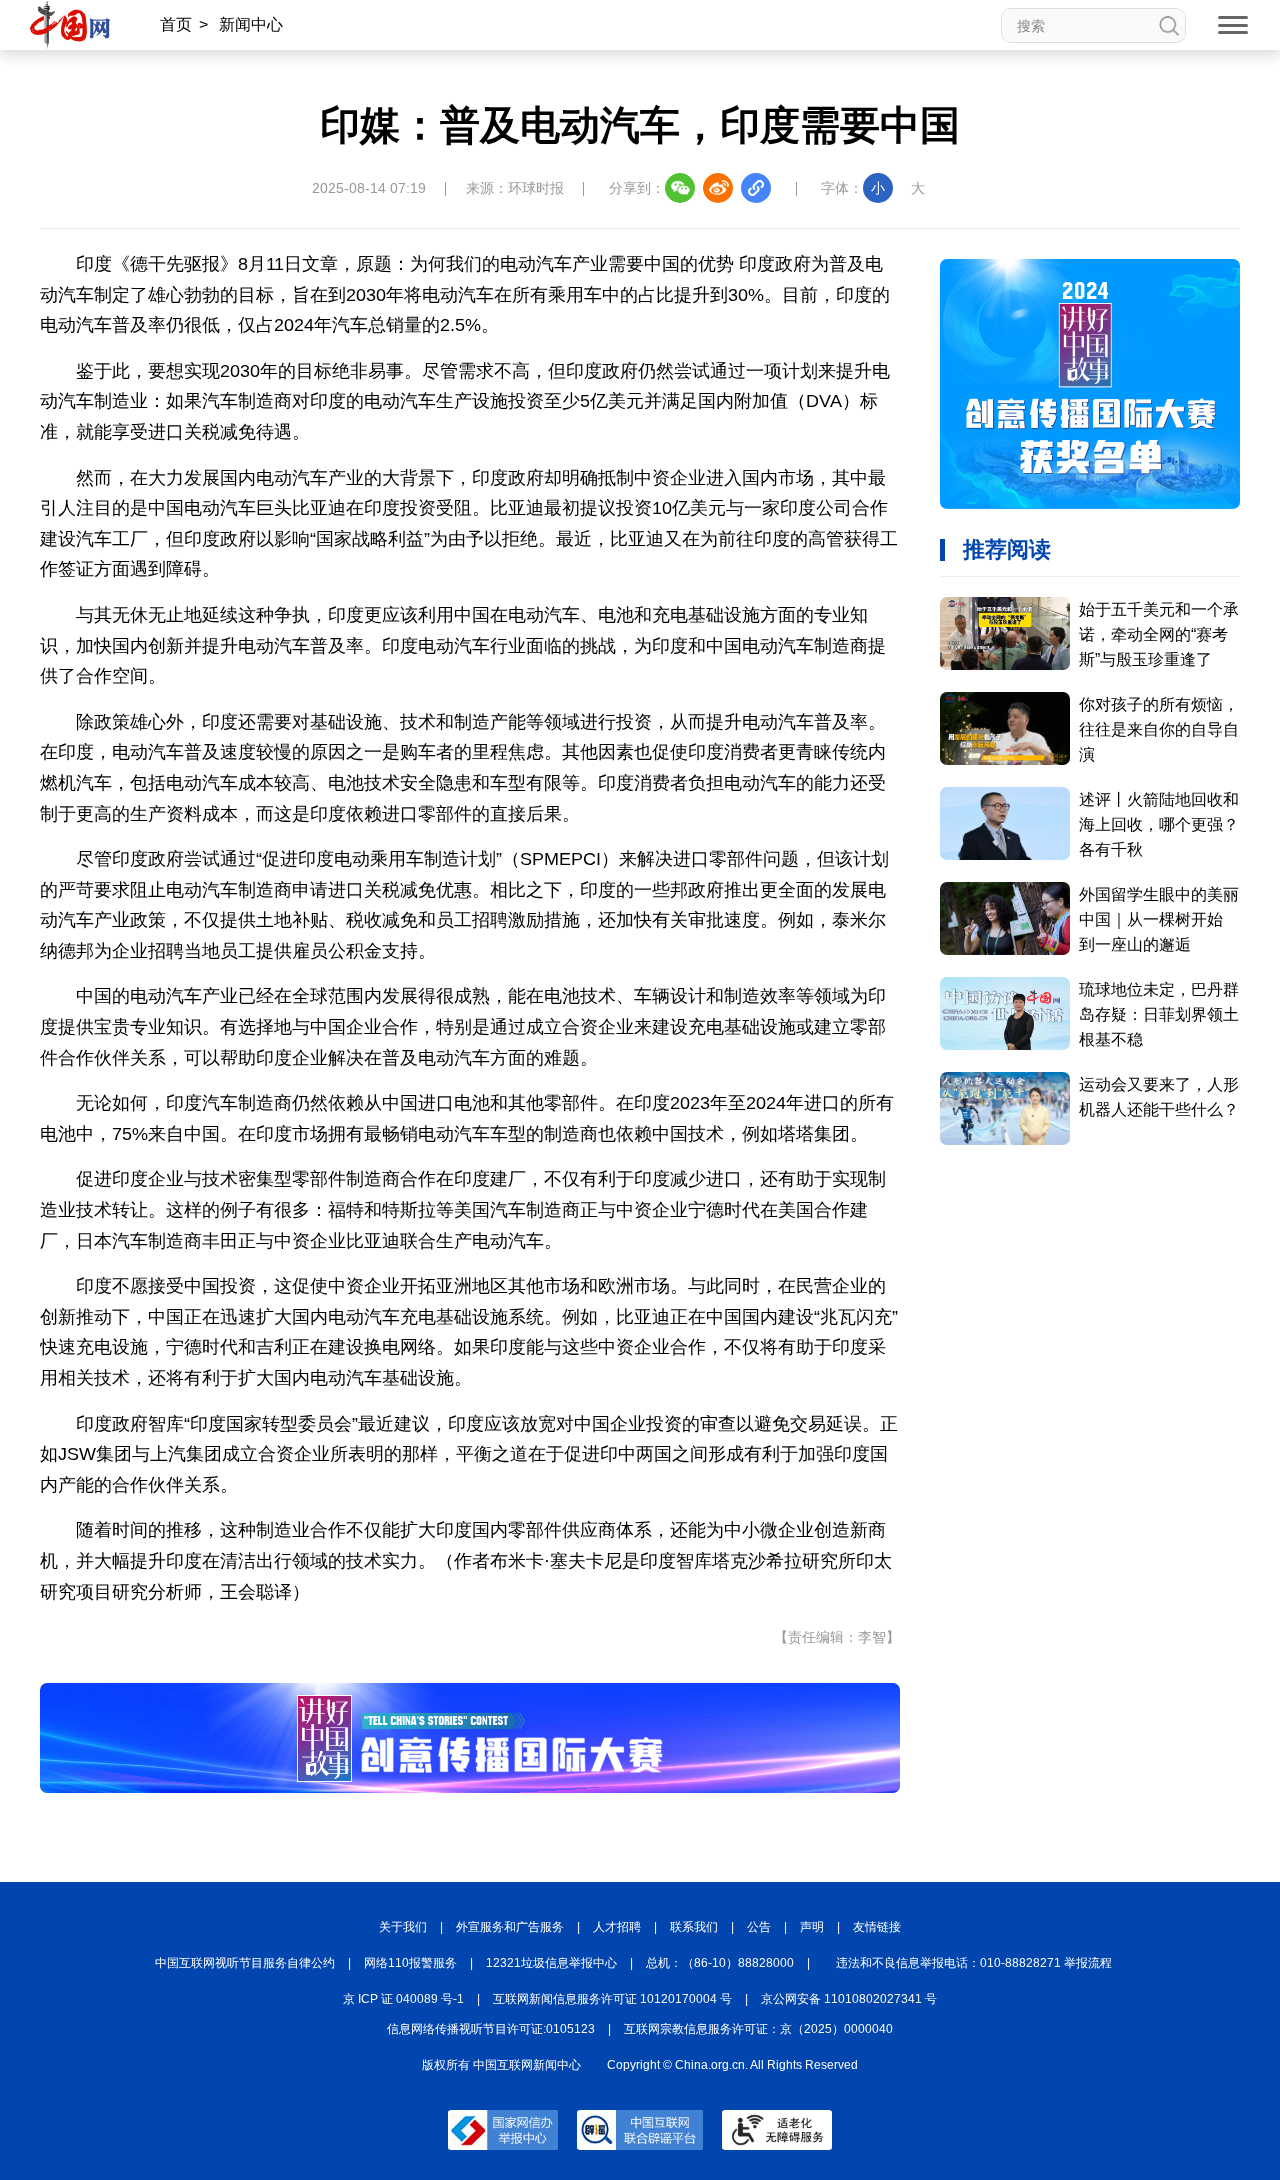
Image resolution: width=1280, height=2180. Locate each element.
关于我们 (403, 1927)
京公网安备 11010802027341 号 (849, 1999)
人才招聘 (617, 1927)
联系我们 (694, 1927)
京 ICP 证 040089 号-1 (403, 1999)
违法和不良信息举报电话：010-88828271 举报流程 (974, 1963)
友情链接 (877, 1927)
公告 (759, 1927)
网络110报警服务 (410, 1963)
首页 (176, 24)
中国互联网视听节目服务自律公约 (245, 1963)
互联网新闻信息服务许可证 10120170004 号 (612, 1999)
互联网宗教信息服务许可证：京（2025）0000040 (758, 2029)
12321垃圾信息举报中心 (551, 1963)
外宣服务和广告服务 (510, 1927)
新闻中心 (251, 24)
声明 (812, 1927)
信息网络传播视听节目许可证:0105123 (491, 2029)
